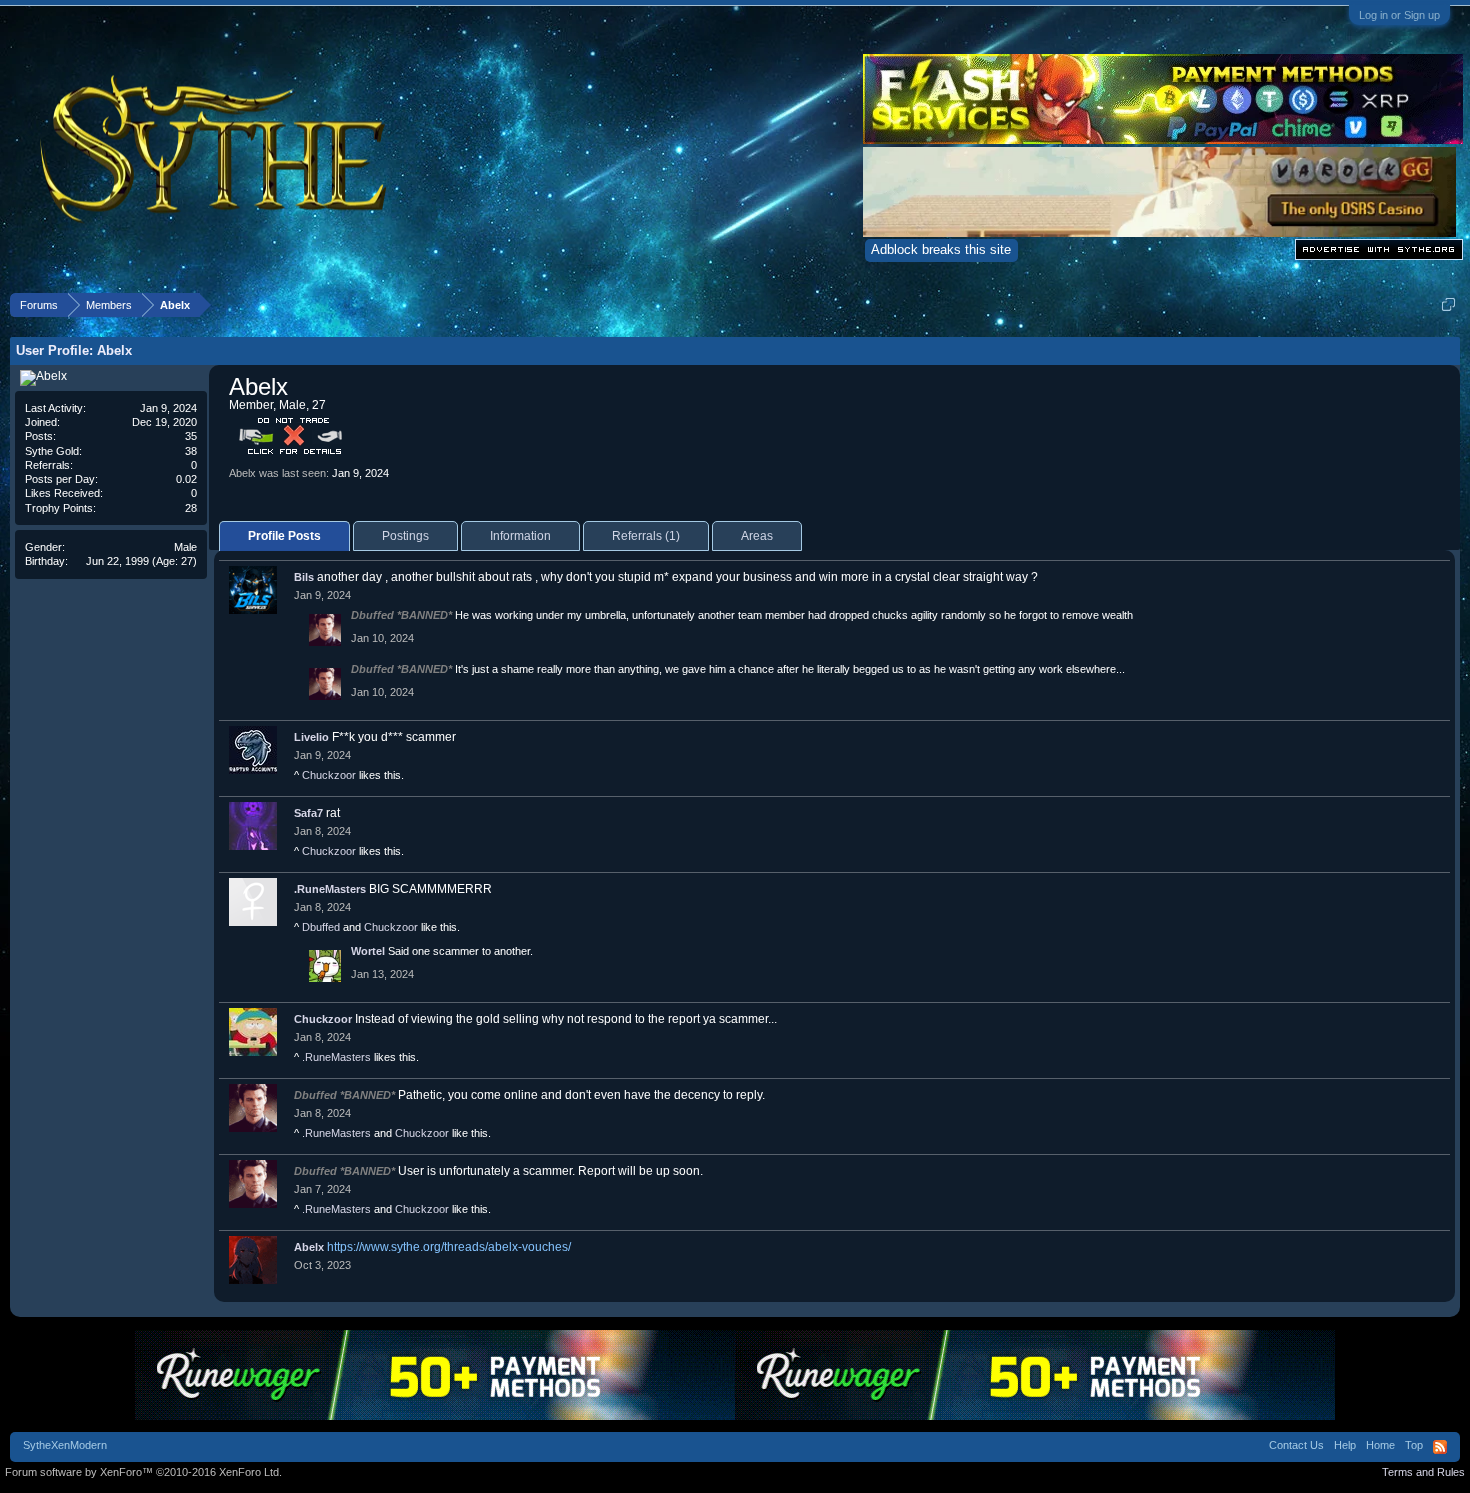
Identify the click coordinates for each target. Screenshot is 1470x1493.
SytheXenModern (65, 1445)
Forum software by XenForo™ (143, 1472)
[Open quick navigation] (1448, 304)
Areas (757, 536)
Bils (304, 577)
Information (520, 536)
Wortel (368, 951)
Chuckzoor (329, 775)
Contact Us (1296, 1445)
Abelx (309, 1247)
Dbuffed (321, 927)
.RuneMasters (330, 889)
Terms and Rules (1423, 1472)
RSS (1440, 1447)
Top (1414, 1445)
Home (1380, 1445)
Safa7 (308, 813)
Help (1345, 1445)
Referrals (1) (646, 536)
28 (191, 508)
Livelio (311, 737)
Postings (405, 536)
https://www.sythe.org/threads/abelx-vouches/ (449, 1247)
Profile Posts (284, 536)
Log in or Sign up (1399, 15)
